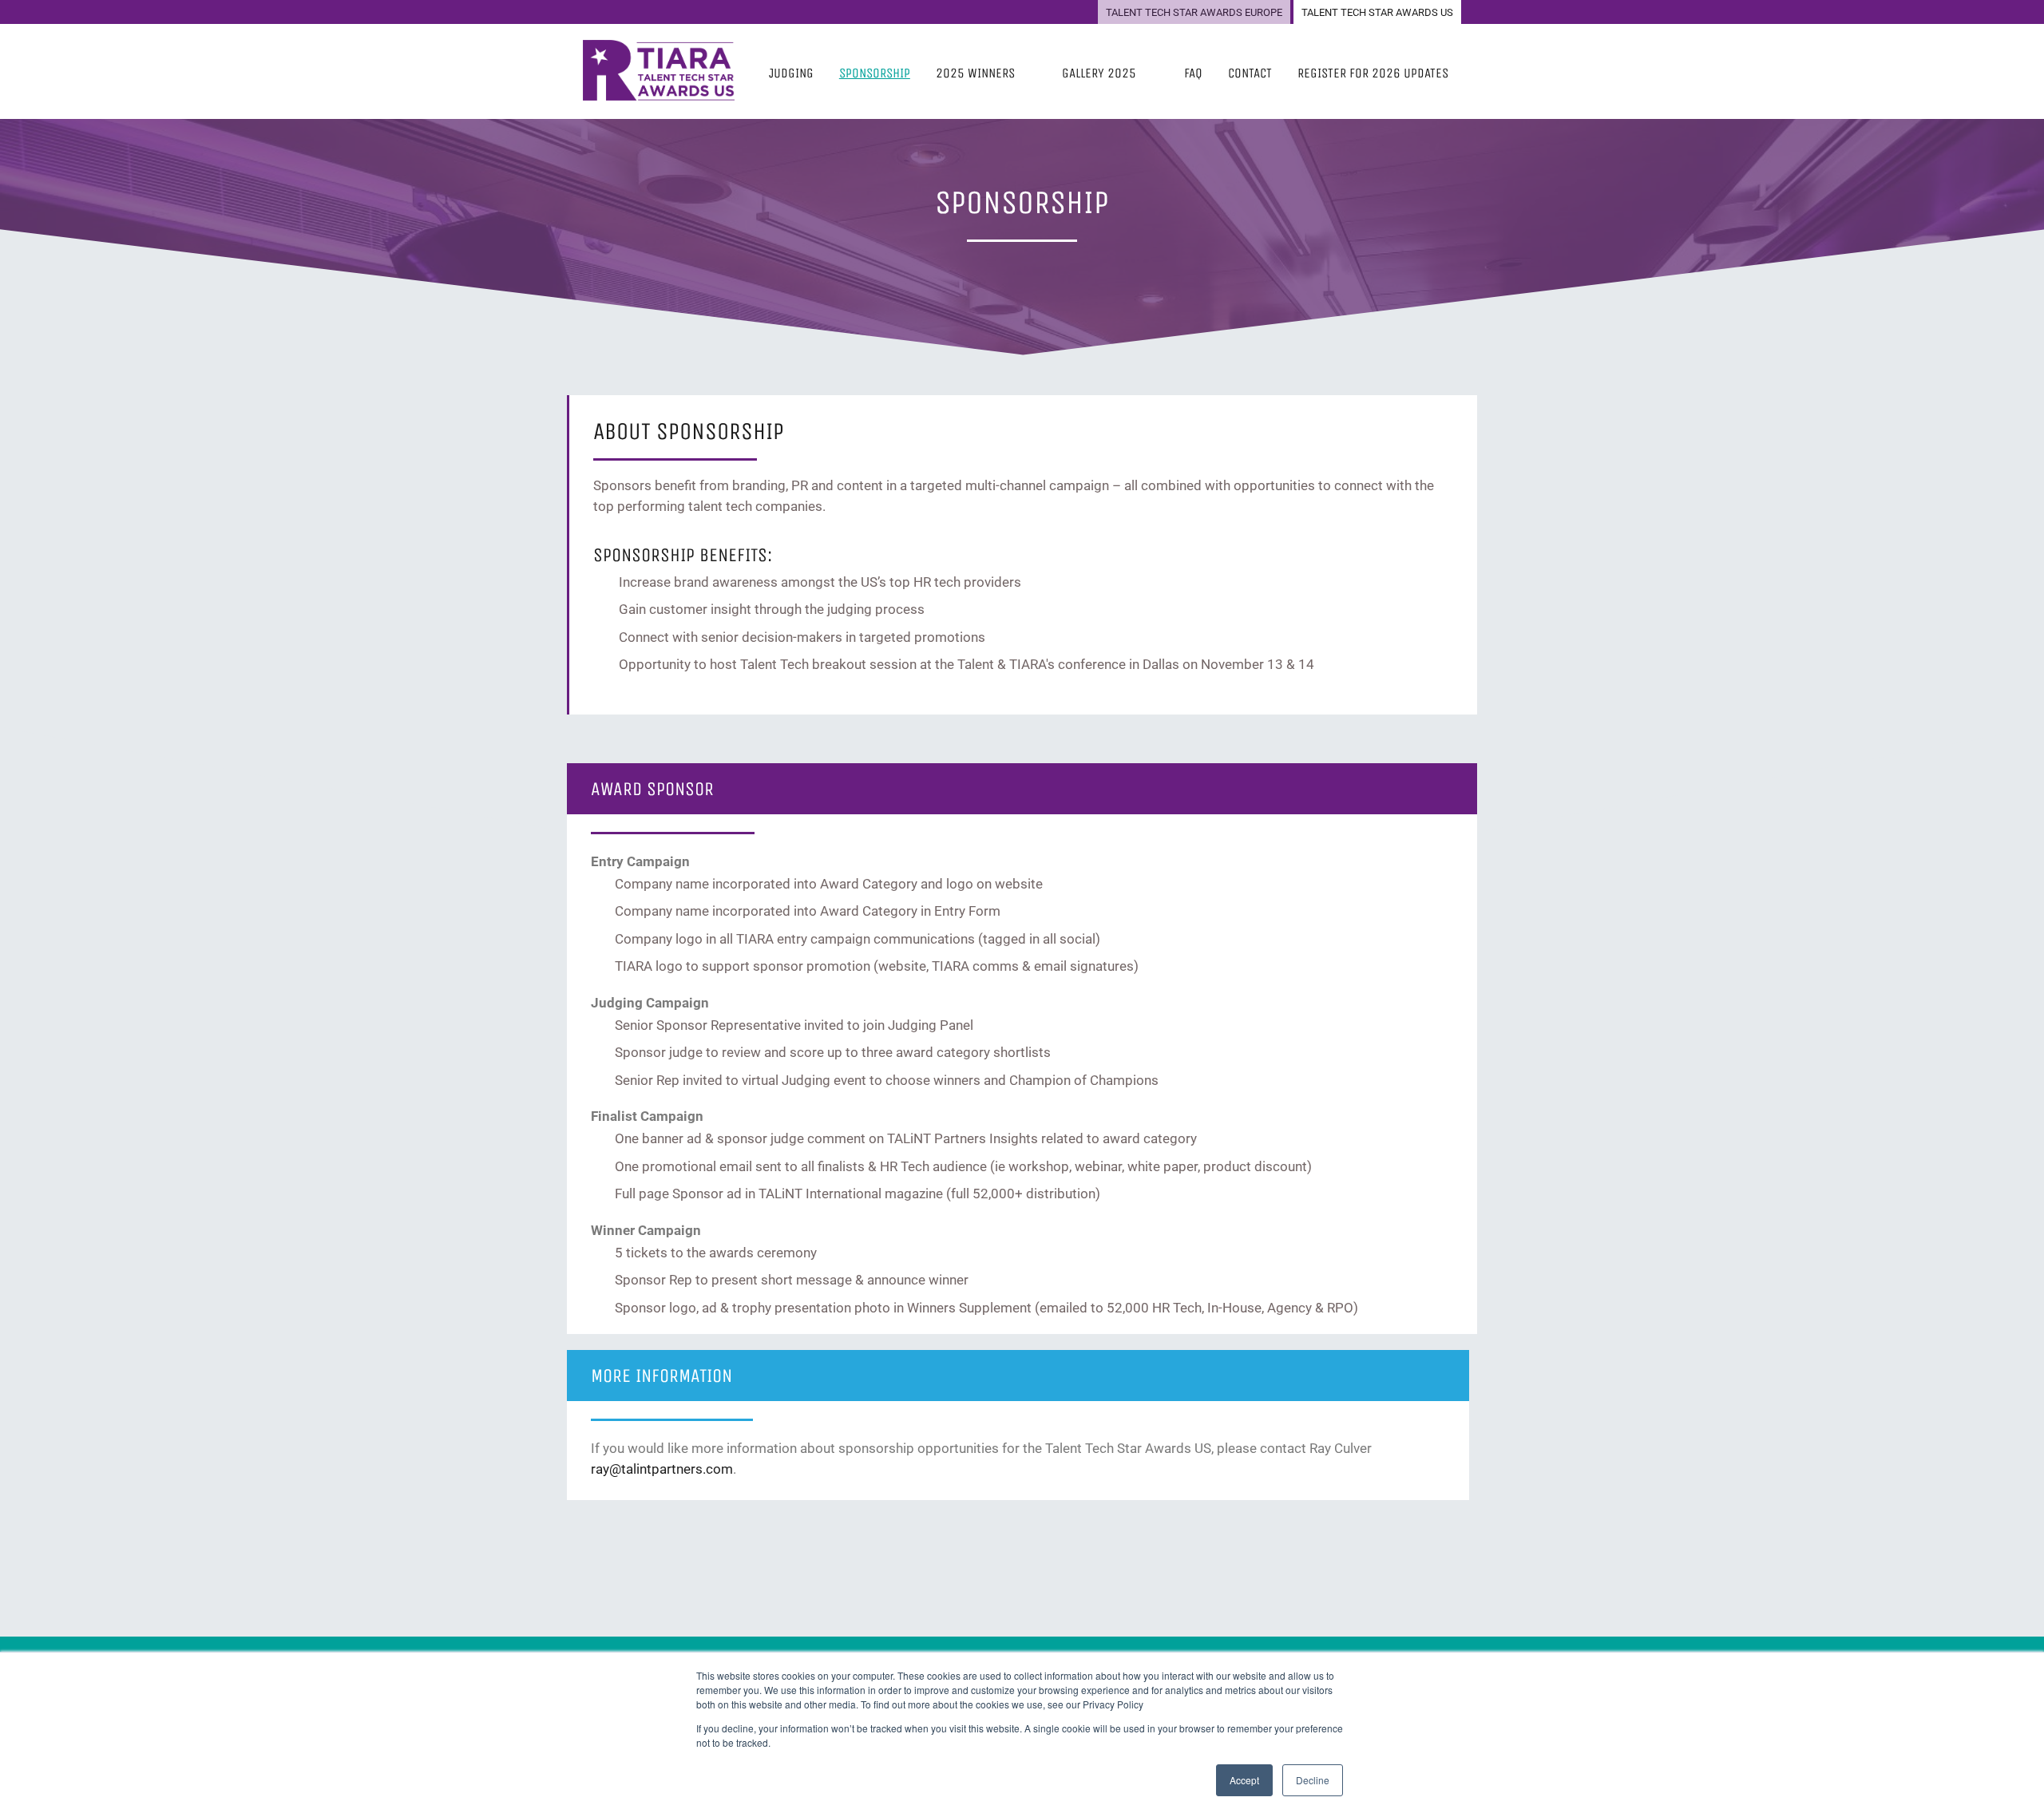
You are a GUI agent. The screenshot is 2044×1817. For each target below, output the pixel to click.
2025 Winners (975, 73)
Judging (791, 73)
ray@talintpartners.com (662, 1469)
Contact (1250, 73)
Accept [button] (1244, 1780)
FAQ (1193, 73)
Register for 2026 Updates (1373, 73)
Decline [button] (1313, 1780)
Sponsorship (875, 73)
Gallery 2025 (1099, 73)
